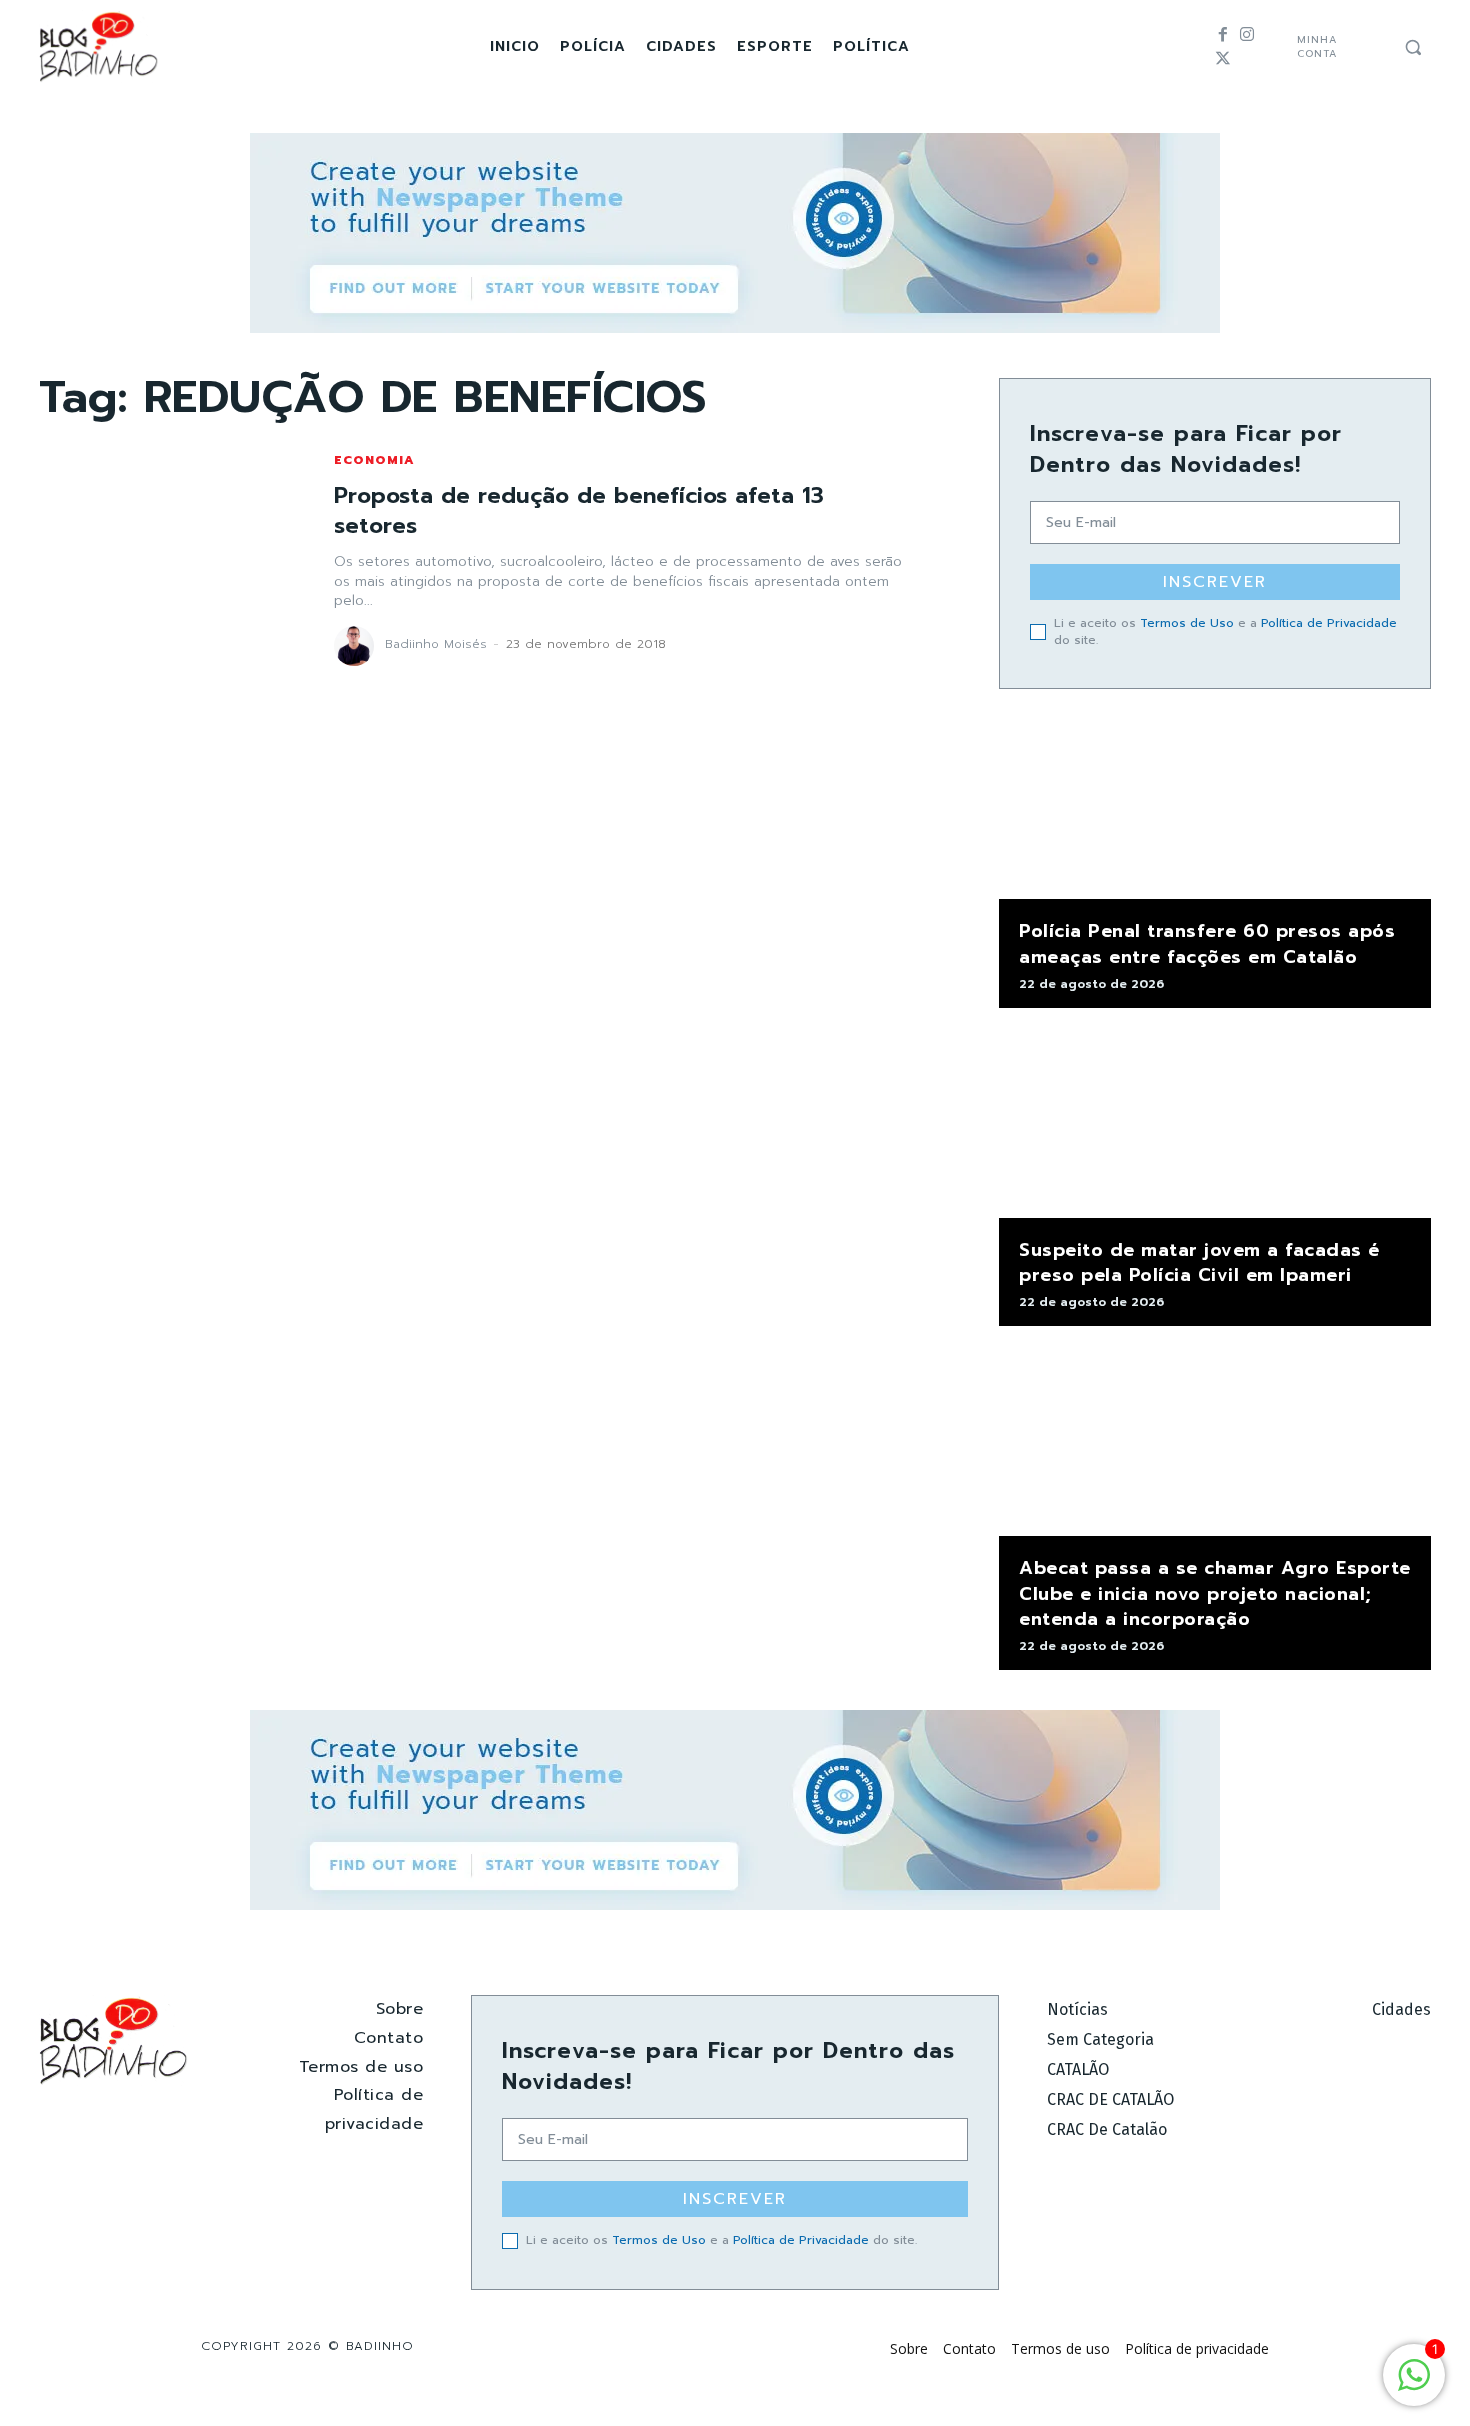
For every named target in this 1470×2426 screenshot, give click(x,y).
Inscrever (1215, 582)
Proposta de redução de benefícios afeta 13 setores (579, 511)
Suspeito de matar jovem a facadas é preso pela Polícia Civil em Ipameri (1199, 1262)
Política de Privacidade (1329, 623)
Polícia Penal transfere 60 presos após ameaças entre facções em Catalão (1207, 943)
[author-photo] (357, 646)
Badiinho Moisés (436, 644)
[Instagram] (1247, 35)
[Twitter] (1223, 59)
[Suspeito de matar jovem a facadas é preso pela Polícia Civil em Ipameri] (1215, 1123)
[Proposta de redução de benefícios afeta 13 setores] (166, 559)
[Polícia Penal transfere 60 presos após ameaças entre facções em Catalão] (1215, 804)
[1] (1414, 2385)
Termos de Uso (1187, 623)
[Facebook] (1223, 35)
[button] (1413, 47)
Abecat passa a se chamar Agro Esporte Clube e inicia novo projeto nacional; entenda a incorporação (1215, 1593)
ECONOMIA (374, 460)
